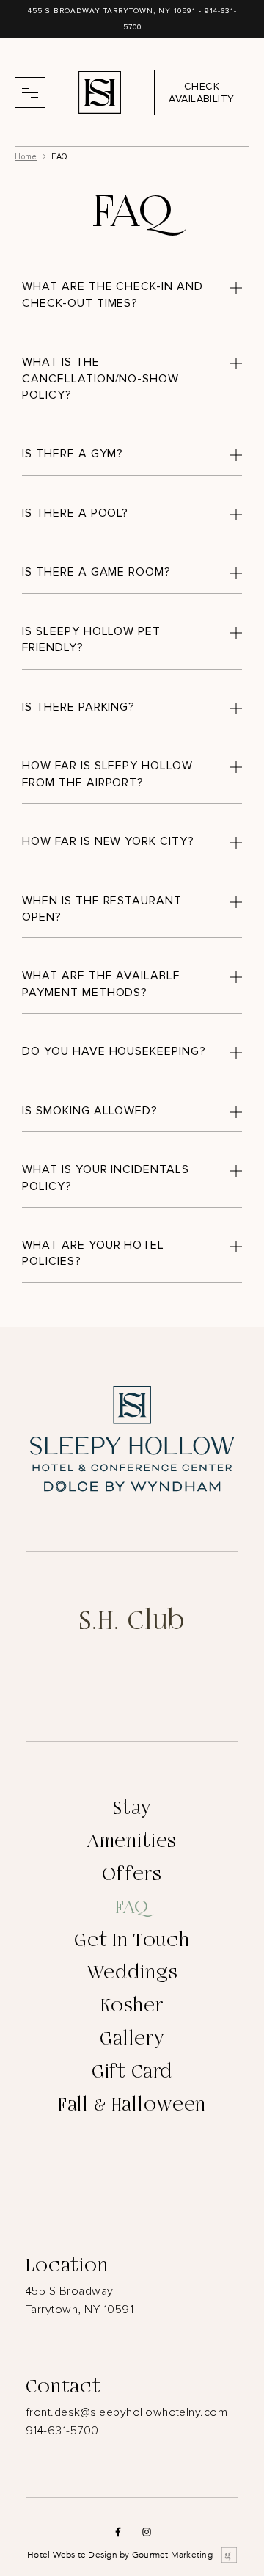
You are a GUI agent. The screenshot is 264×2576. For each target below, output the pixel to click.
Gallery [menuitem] (132, 2039)
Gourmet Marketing (172, 2555)
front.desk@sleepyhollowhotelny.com (126, 2412)
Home (26, 157)
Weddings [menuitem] (132, 1973)
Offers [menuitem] (132, 1874)
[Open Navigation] (30, 92)
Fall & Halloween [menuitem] (132, 2105)
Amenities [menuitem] (132, 1841)
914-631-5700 (62, 2431)
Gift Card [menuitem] (132, 2072)
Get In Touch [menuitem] (132, 1940)
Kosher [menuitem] (132, 2006)
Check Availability (201, 92)
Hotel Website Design (72, 2555)
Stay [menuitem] (132, 1808)
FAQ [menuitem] (132, 1907)
